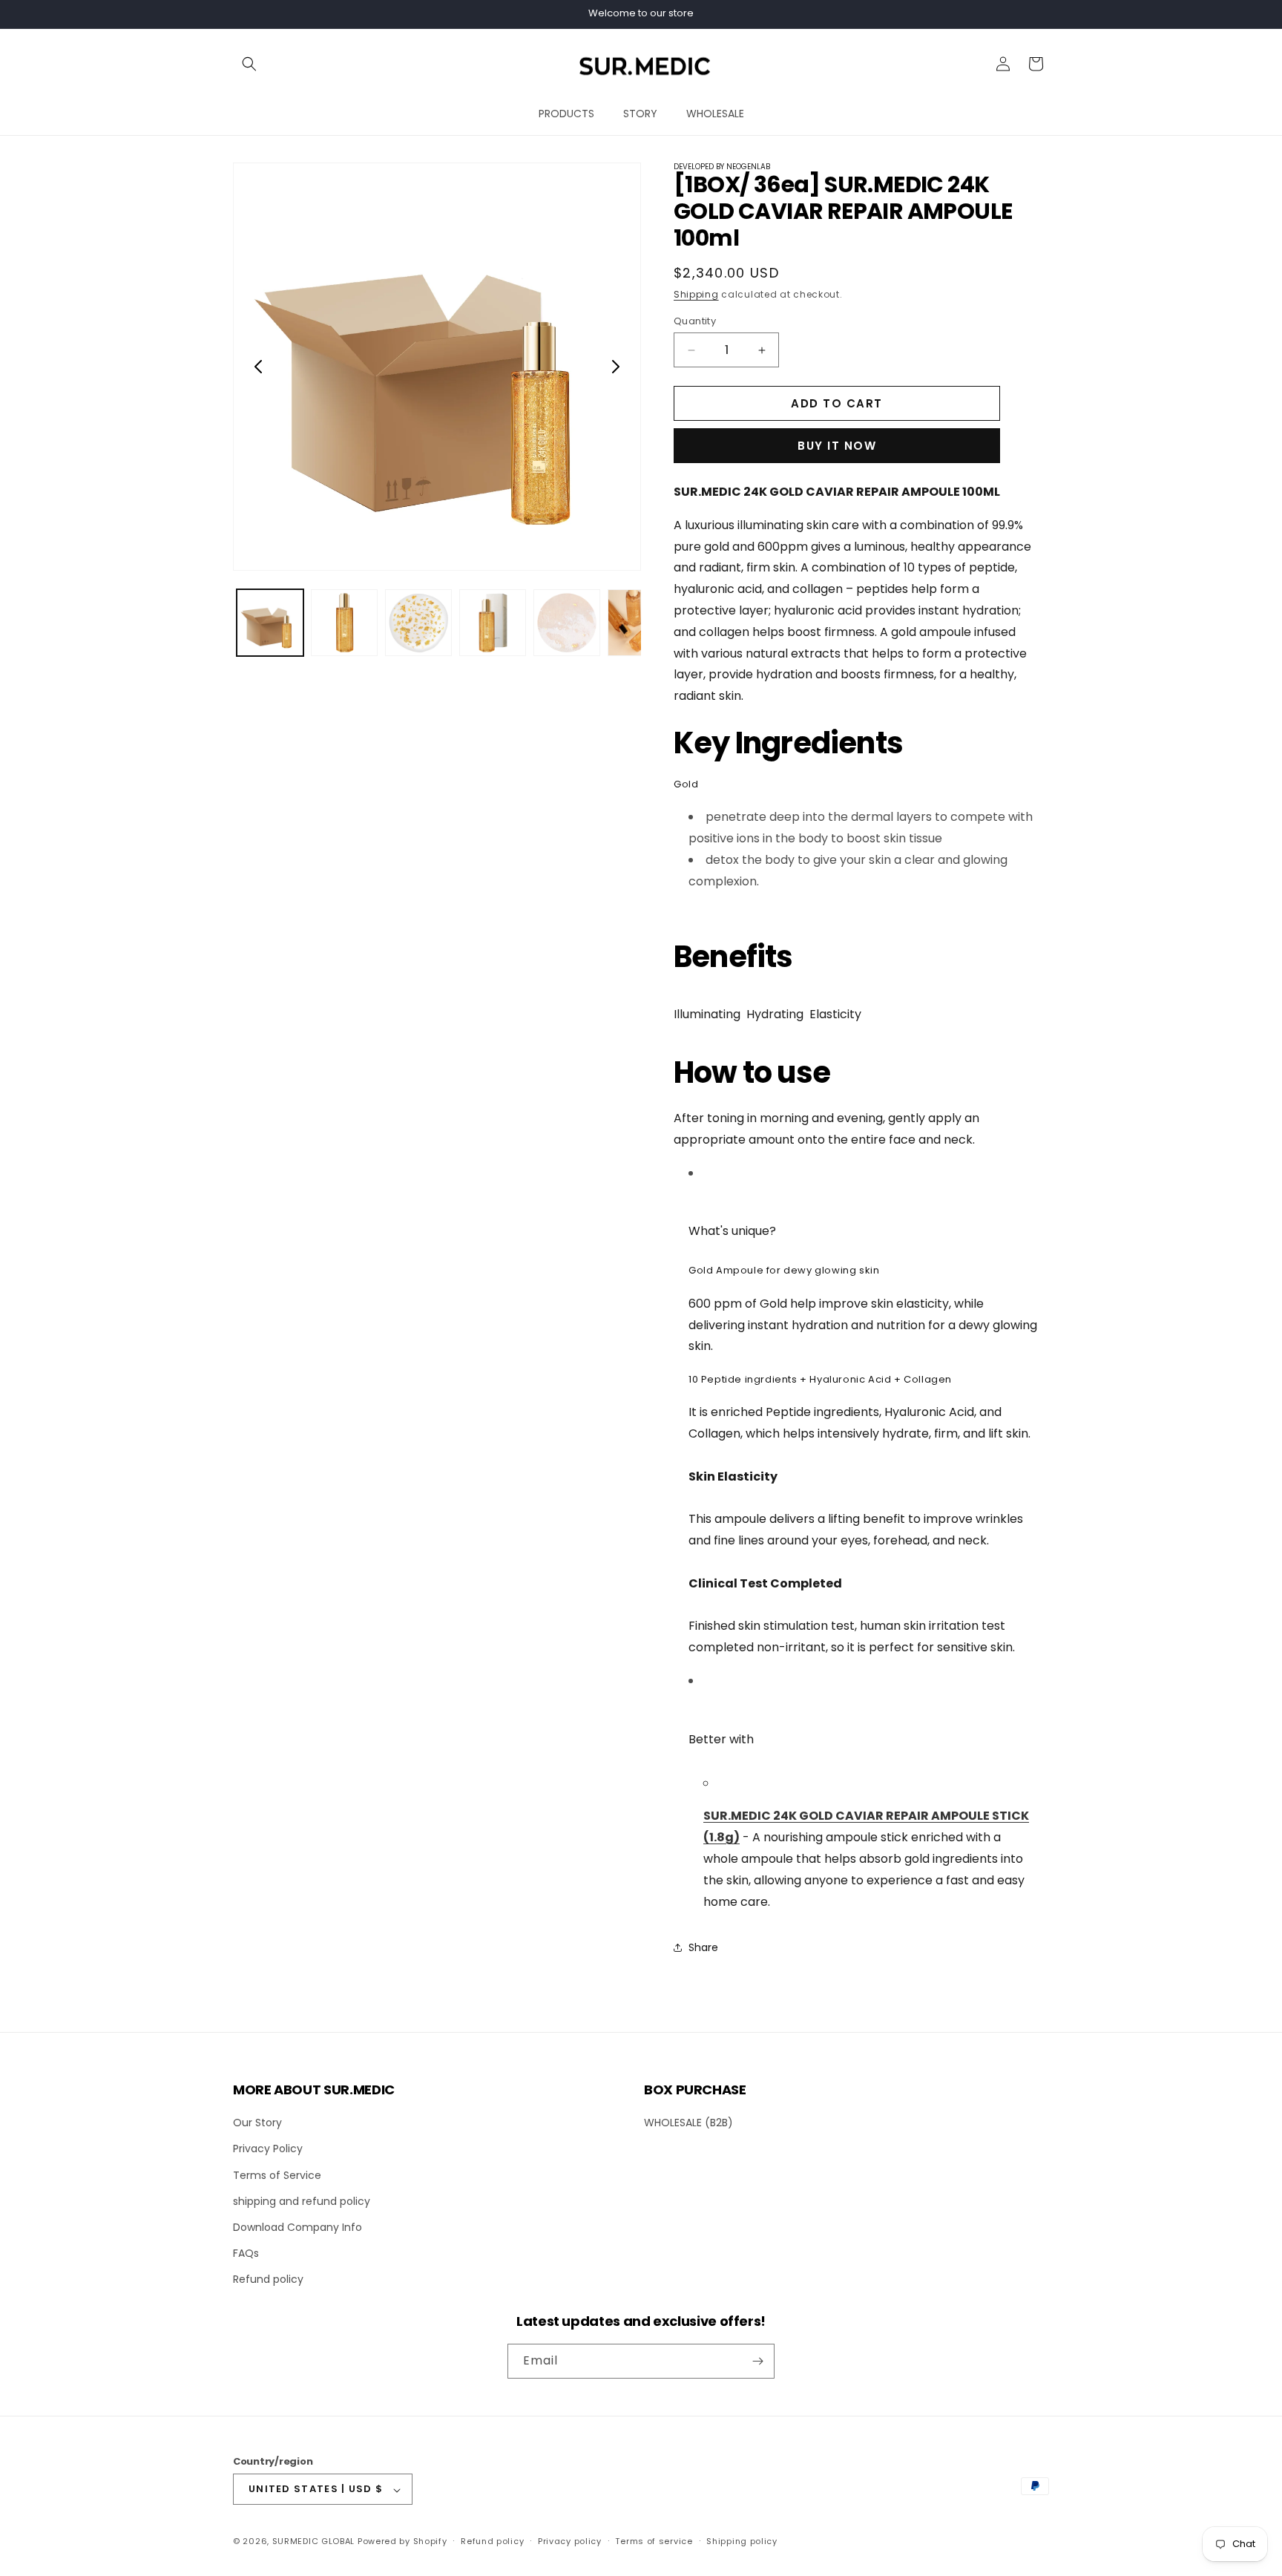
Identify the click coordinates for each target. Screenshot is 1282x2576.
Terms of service (654, 2541)
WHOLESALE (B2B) (688, 2123)
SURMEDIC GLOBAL (314, 2542)
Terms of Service (277, 2174)
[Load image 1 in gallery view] (270, 623)
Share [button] (703, 1947)
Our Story (257, 2123)
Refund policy (268, 2279)
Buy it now (837, 446)
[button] (249, 64)
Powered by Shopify (402, 2542)
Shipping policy (742, 2541)
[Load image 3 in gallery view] (418, 623)
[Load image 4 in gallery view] (493, 623)
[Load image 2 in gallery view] (344, 623)
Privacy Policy (268, 2149)
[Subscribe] (757, 2361)
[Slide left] (258, 367)
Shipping (696, 294)
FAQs (246, 2253)
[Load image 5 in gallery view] (567, 623)
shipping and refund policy (302, 2200)
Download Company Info (298, 2227)
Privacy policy (570, 2541)
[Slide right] (616, 367)
